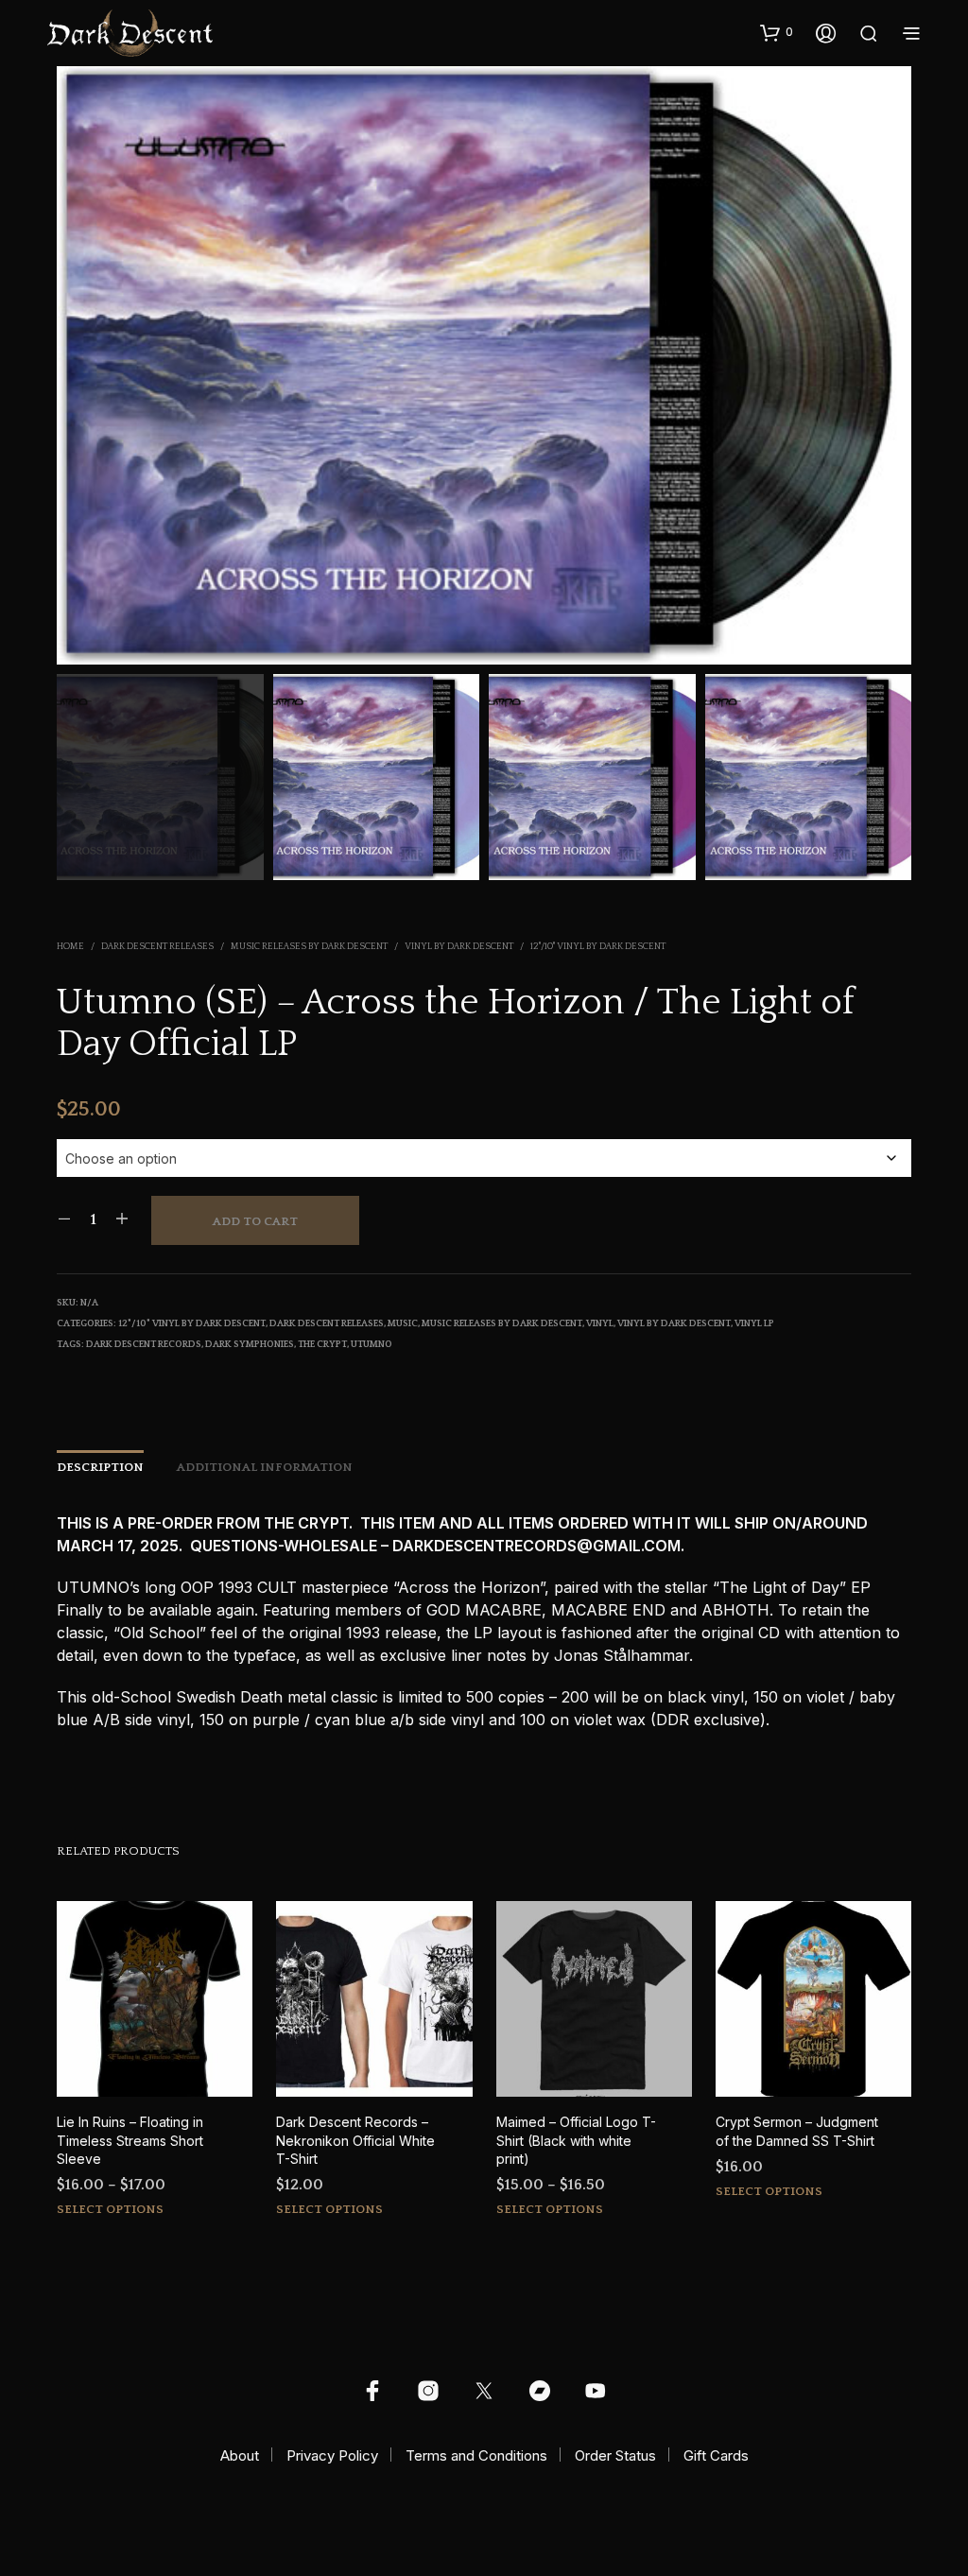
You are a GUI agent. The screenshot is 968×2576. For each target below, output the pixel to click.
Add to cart (255, 1221)
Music (403, 1324)
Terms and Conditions (476, 2455)
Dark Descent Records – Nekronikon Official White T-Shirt (355, 2140)
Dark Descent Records (144, 1345)
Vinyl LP (754, 1324)
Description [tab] (100, 1467)
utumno (372, 1345)
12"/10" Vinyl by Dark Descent (598, 947)
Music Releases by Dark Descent (309, 947)
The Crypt (322, 1345)
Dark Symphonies (250, 1345)
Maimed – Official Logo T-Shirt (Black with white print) (576, 2140)
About (240, 2455)
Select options (110, 2209)
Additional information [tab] (265, 1467)
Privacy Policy (332, 2455)
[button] (777, 32)
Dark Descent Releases (157, 947)
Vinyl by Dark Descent (459, 947)
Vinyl (600, 1324)
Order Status (615, 2455)
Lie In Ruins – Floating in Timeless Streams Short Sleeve (130, 2140)
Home (70, 947)
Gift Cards (716, 2455)
